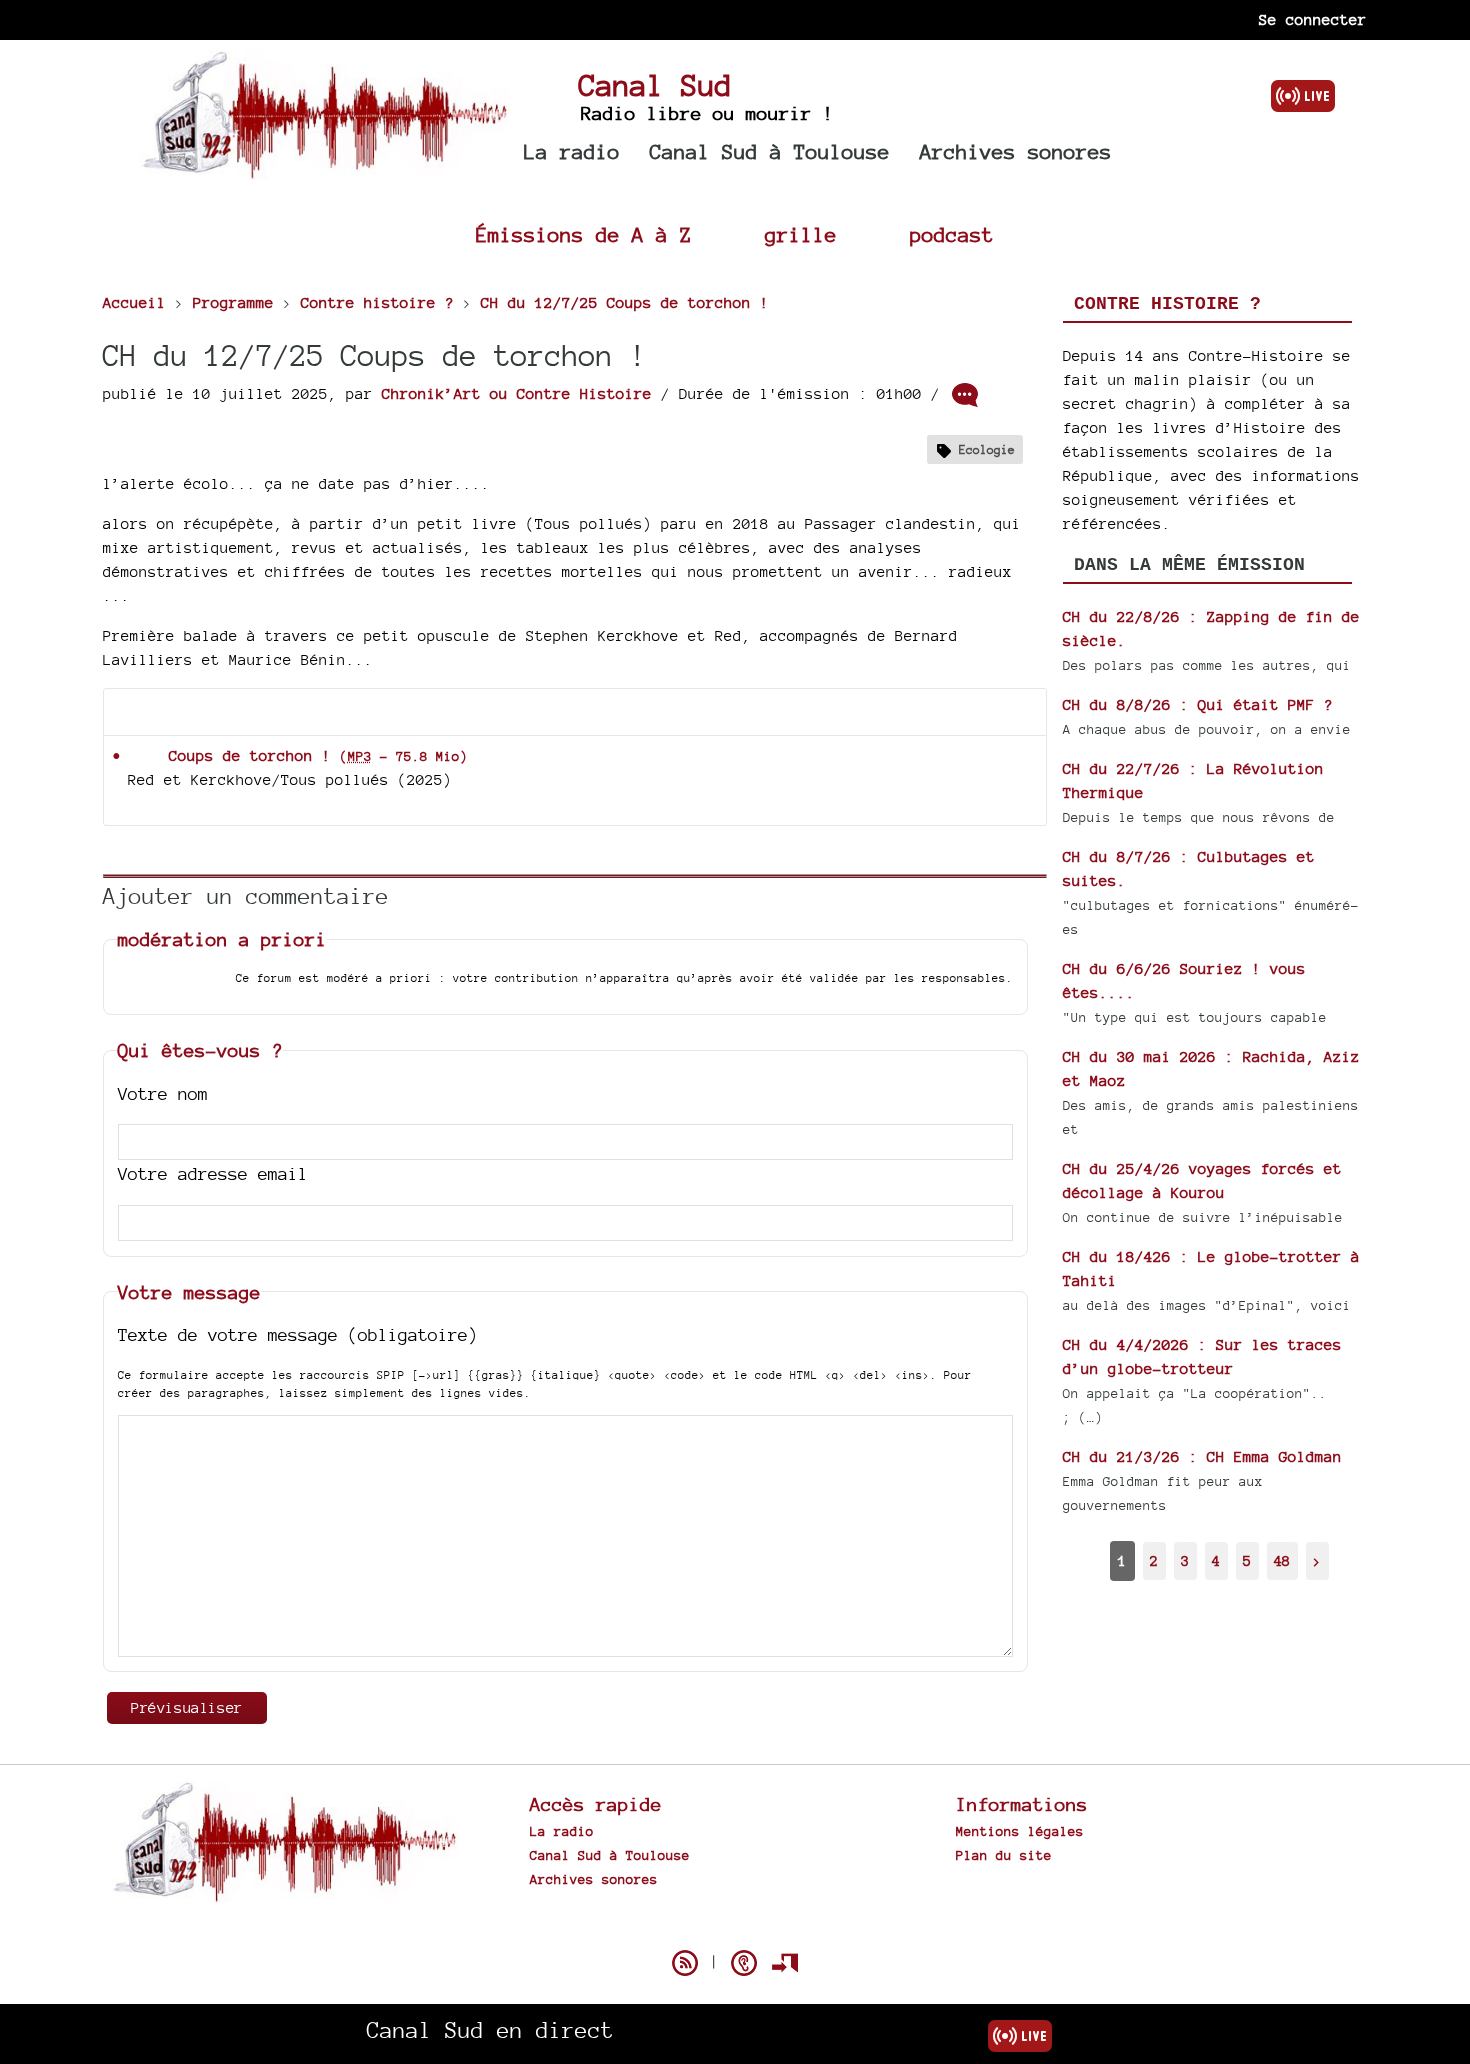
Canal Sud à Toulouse (770, 151)
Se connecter (1313, 19)
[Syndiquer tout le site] (685, 1963)
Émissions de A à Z (584, 234)
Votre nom (163, 1093)
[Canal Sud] (324, 169)
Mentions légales (1020, 1831)
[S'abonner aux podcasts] (744, 1963)
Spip (735, 1928)
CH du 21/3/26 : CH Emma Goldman (1202, 1456)
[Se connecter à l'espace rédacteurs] (785, 1963)
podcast (952, 234)
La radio (572, 151)
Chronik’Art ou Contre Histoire (517, 393)
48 (1282, 1560)
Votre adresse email (213, 1173)
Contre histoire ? (1167, 304)
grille (801, 234)
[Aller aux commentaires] (965, 395)
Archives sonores (1016, 151)
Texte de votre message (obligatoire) (298, 1334)
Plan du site (1004, 1855)
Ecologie (987, 449)
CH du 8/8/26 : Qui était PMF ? (1198, 704)
